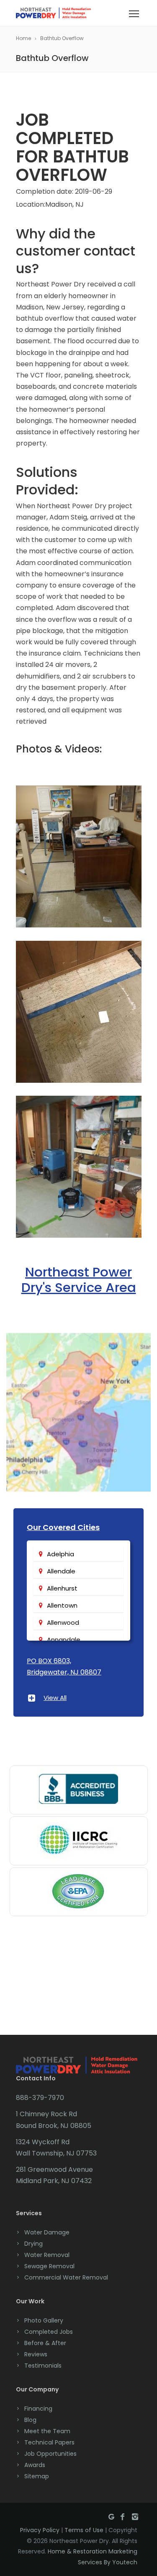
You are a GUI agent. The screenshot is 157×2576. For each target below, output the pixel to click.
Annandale (64, 1640)
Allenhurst (62, 1588)
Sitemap (37, 2476)
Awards (35, 2465)
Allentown (62, 1605)
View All (55, 1698)
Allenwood (63, 1622)
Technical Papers (49, 2442)
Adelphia (60, 1554)
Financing (38, 2409)
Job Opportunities (50, 2454)
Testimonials (43, 2366)
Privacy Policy (40, 2530)
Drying (33, 2244)
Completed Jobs (49, 2332)
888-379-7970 (40, 2098)
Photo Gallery (44, 2320)
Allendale (61, 1571)
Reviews (36, 2354)
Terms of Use (84, 2530)
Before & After (45, 2343)
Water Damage (47, 2232)
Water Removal (47, 2255)
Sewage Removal (49, 2266)
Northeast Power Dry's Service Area (79, 1280)
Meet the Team (47, 2431)
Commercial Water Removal (66, 2277)
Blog (30, 2420)
